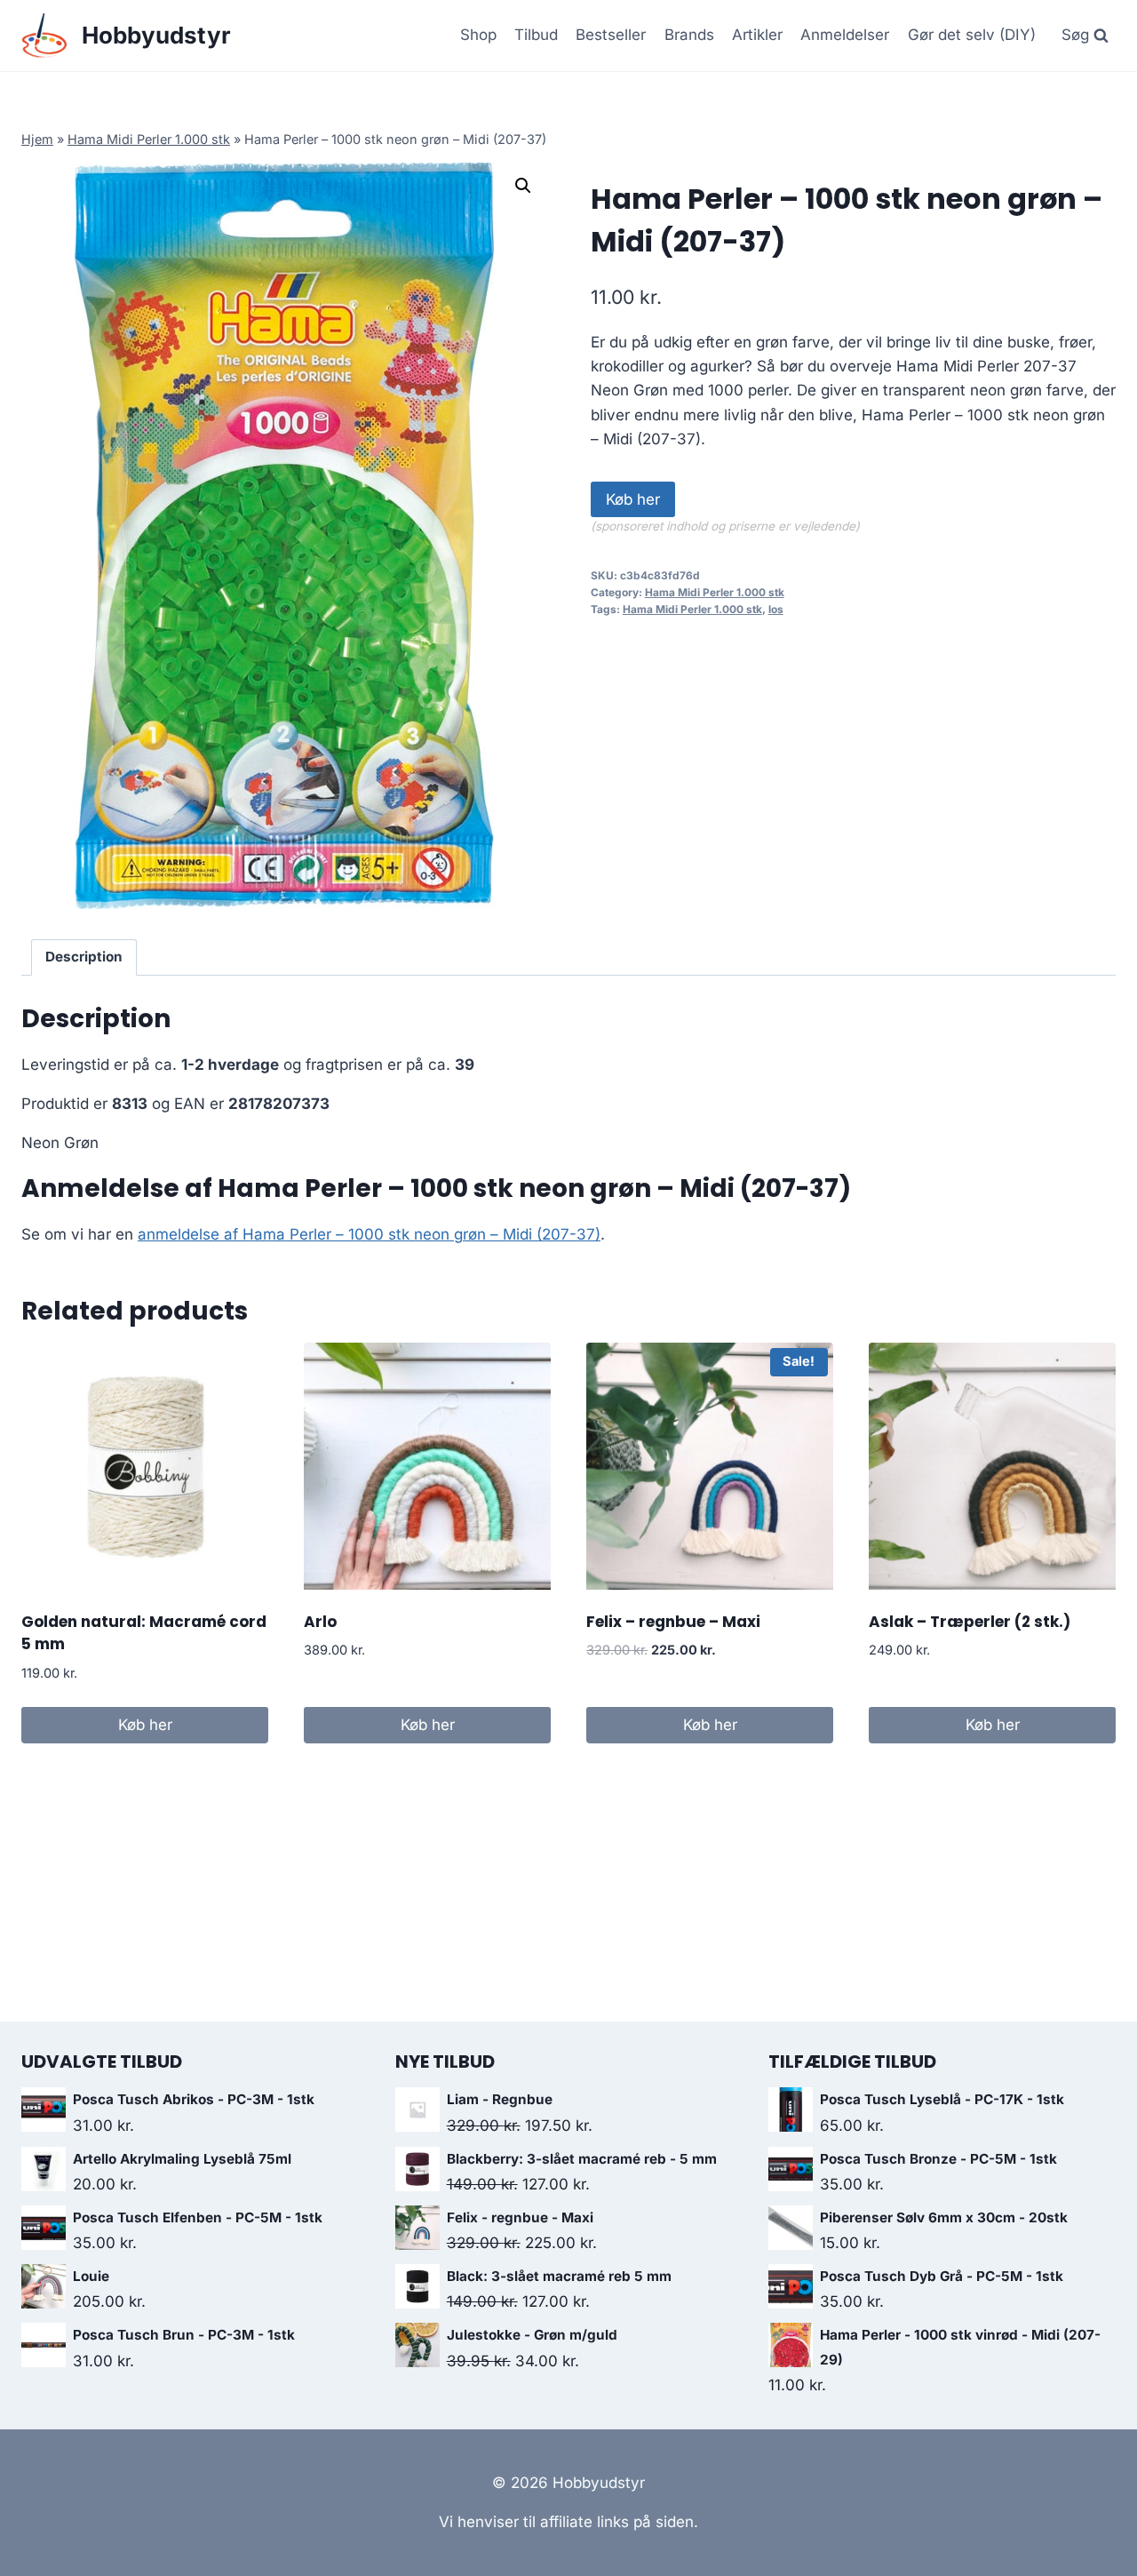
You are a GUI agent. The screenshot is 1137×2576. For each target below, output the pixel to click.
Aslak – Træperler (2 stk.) (970, 1622)
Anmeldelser (845, 35)
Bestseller (611, 35)
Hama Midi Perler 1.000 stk (149, 139)
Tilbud (536, 35)
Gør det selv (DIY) (972, 35)
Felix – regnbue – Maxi (673, 1622)
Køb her (633, 499)
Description (84, 957)
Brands (689, 35)
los (776, 609)
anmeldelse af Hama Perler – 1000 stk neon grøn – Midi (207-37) (369, 1234)
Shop (478, 35)
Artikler (757, 35)
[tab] (84, 958)
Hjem (37, 139)
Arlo (320, 1622)
